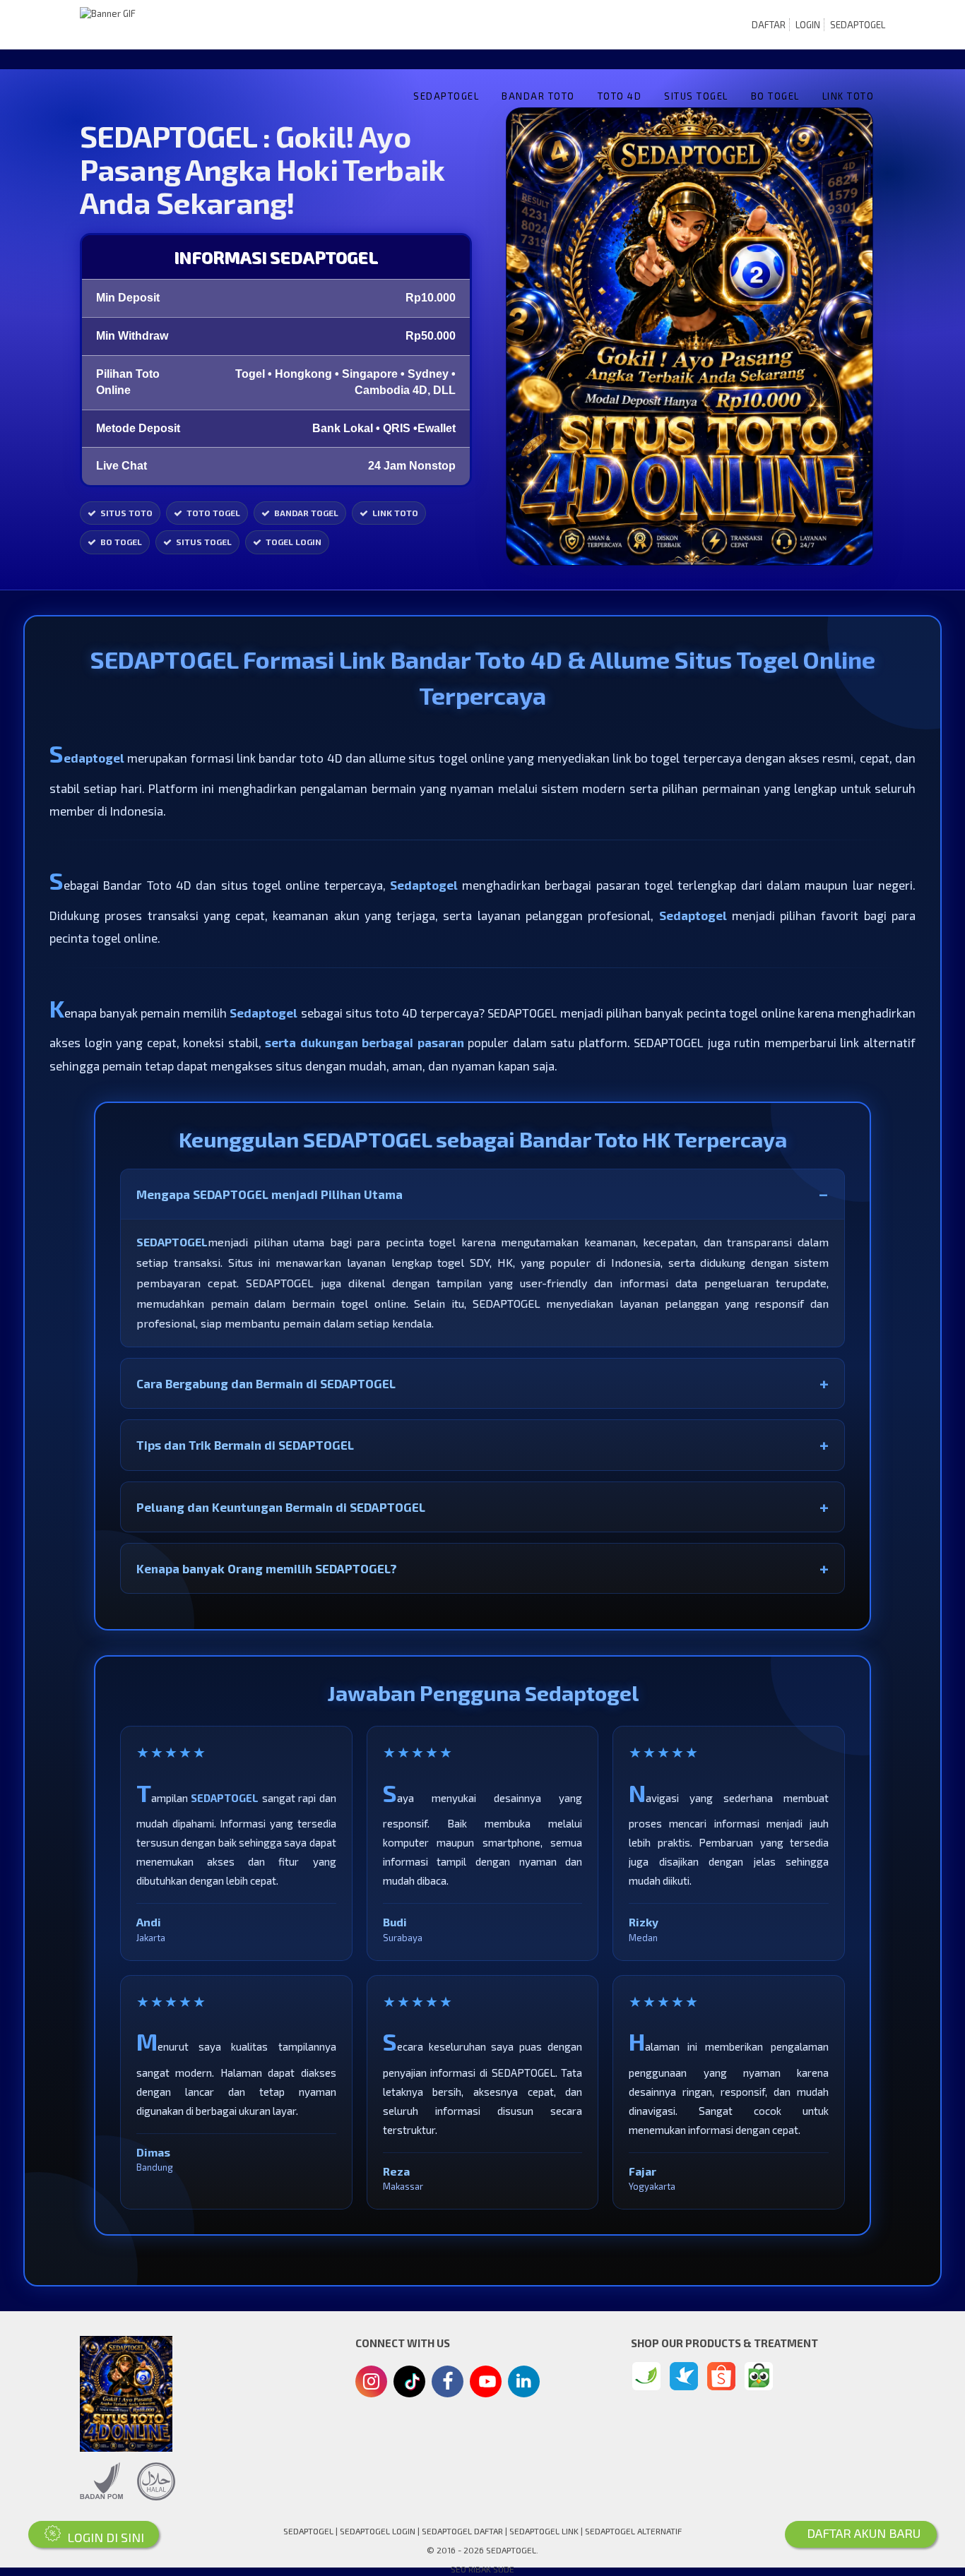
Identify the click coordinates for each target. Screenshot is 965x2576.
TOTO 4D (620, 96)
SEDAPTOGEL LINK (544, 2531)
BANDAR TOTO (538, 96)
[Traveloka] (684, 2376)
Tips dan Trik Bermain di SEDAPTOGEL (245, 1445)
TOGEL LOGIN (294, 542)
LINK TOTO (848, 96)
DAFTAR (769, 25)
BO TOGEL (775, 96)
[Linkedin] (524, 2380)
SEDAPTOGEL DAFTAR (462, 2531)
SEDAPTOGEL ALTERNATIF (633, 2531)
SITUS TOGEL (696, 96)
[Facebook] (448, 2383)
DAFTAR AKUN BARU (861, 2533)
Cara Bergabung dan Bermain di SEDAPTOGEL (266, 1383)
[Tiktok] (410, 2387)
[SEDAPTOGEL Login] (646, 2376)
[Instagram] (371, 2383)
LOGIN (808, 25)
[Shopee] (721, 2376)
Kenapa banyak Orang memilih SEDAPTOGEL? (267, 1568)
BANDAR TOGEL (306, 513)
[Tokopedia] (759, 2376)
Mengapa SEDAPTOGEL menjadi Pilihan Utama (270, 1194)
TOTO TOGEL (213, 513)
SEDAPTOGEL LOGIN (378, 2531)
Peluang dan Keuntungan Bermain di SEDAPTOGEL (281, 1507)
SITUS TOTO (126, 513)
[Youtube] (486, 2385)
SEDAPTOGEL (858, 25)
